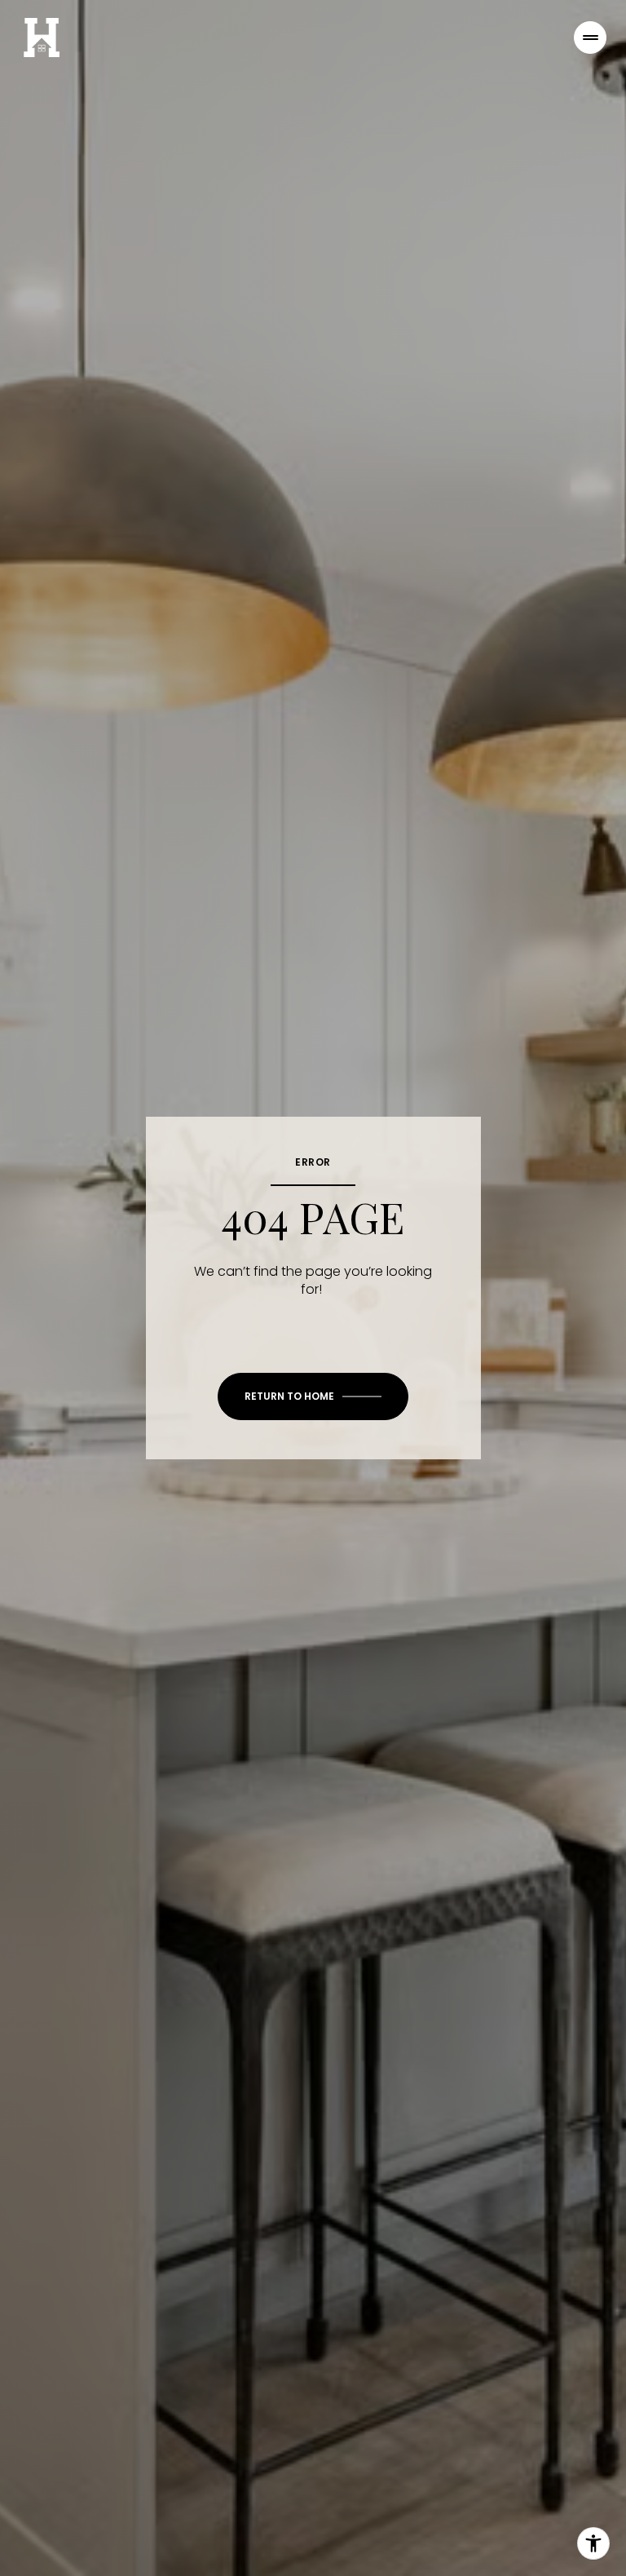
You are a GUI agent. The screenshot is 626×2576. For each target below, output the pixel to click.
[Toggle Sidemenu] (590, 38)
